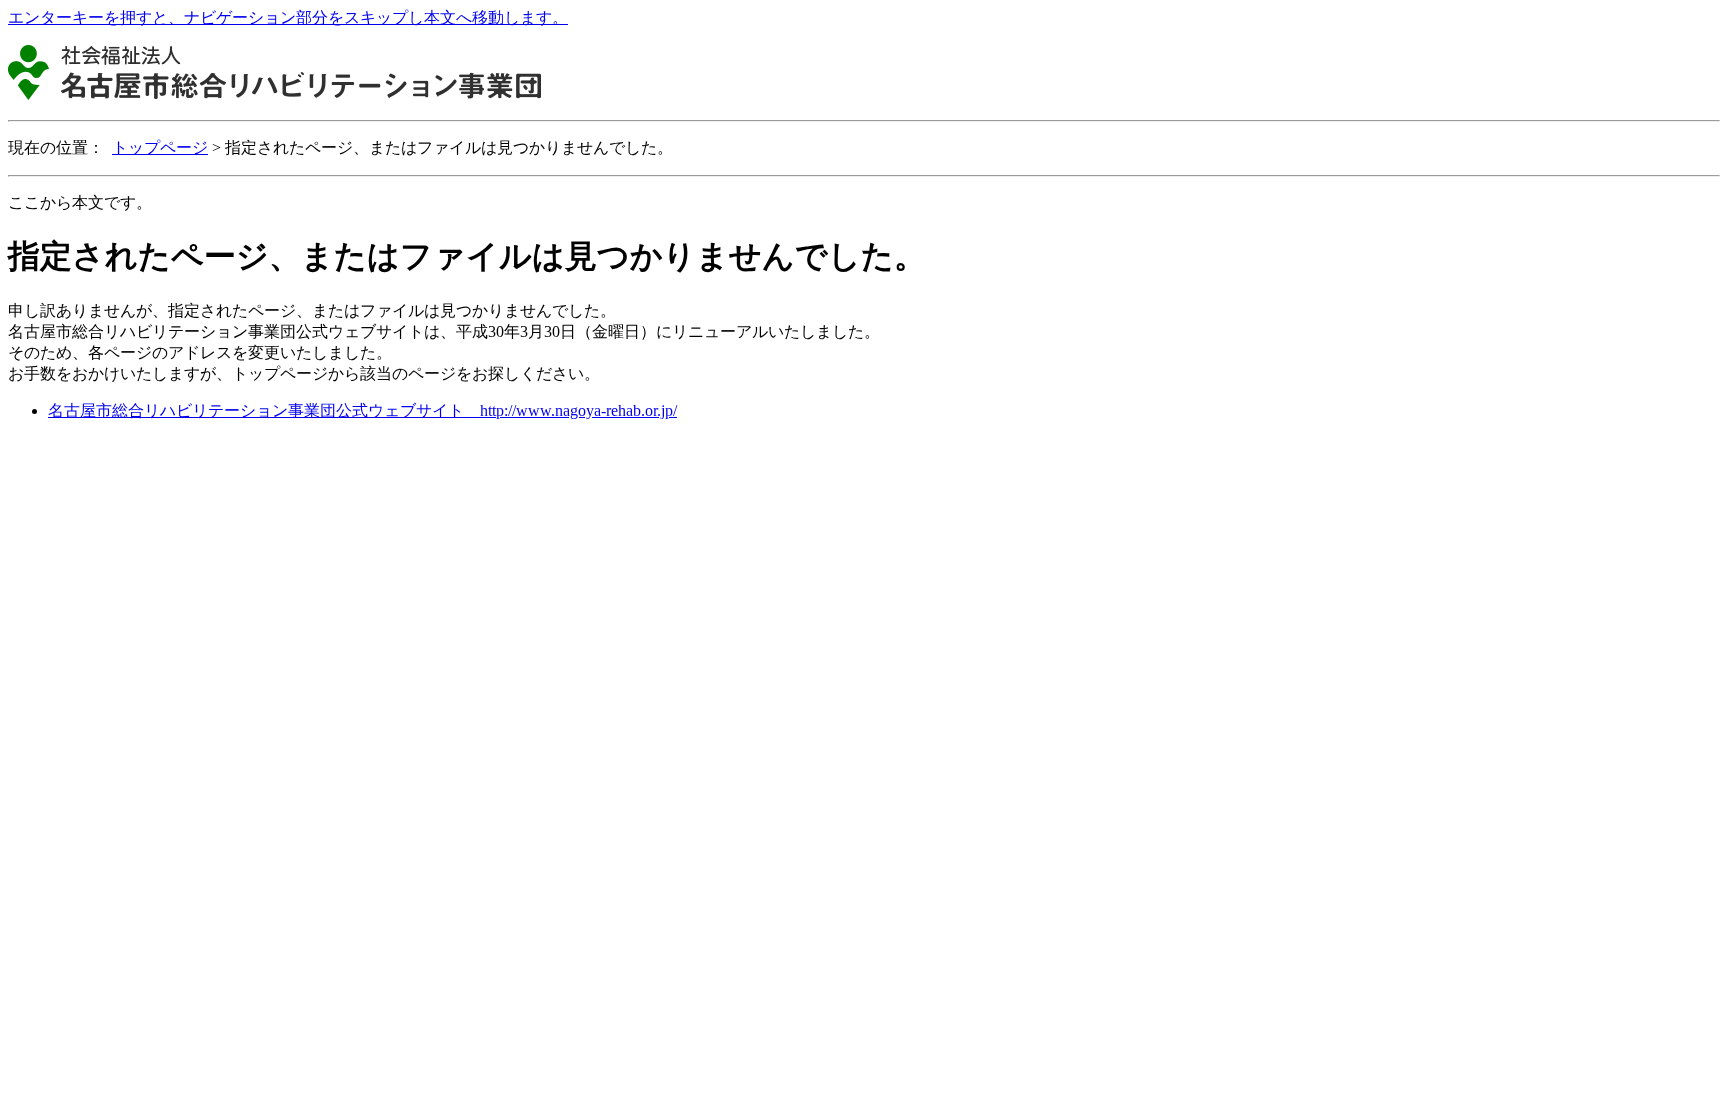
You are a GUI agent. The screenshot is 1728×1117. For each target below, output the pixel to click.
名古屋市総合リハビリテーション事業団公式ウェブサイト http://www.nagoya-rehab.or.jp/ (362, 410)
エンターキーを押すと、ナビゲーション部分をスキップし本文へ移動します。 (288, 17)
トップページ (160, 147)
